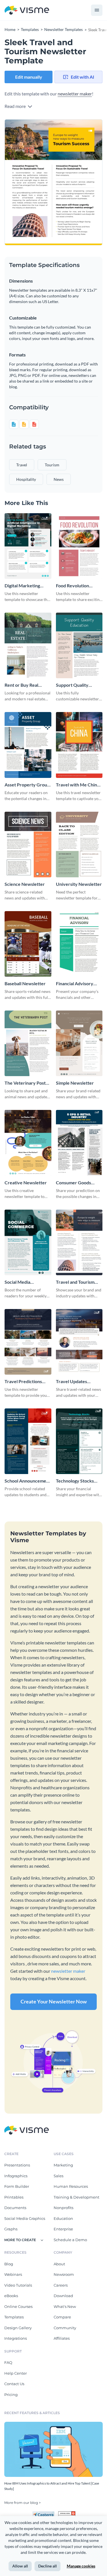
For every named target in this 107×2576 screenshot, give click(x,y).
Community (65, 2328)
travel (22, 465)
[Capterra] (45, 2514)
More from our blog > (23, 2503)
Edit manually (29, 77)
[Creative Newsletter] (28, 1143)
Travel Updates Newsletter (71, 1382)
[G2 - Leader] (67, 2514)
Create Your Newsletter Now (54, 2001)
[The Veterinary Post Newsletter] (28, 1043)
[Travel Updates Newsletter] (79, 1342)
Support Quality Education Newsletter (78, 685)
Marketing (63, 2165)
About (59, 2264)
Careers (61, 2285)
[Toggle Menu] (97, 10)
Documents (15, 2208)
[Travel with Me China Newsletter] (79, 745)
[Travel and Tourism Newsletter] (79, 1242)
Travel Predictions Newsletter (23, 1382)
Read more (16, 106)
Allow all (20, 2566)
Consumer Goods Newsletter (73, 1183)
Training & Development (76, 2197)
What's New (65, 2306)
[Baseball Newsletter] (28, 944)
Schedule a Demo (70, 2240)
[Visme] (27, 10)
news (59, 479)
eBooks (11, 2296)
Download (63, 2296)
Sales (58, 2176)
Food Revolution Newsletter (72, 586)
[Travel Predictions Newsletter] (28, 1342)
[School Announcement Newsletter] (28, 1441)
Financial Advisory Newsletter (75, 984)
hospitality (26, 479)
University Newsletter (79, 884)
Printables (14, 2197)
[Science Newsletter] (28, 845)
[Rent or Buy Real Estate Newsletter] (28, 645)
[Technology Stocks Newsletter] (79, 1441)
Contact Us (14, 2384)
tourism (52, 465)
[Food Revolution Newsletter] (79, 546)
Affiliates (62, 2338)
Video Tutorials (18, 2285)
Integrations (16, 2338)
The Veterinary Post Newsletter (25, 1083)
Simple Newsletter (75, 1083)
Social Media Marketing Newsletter (27, 1282)
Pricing (11, 2395)
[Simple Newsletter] (79, 1043)
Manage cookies (81, 2566)
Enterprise (63, 2229)
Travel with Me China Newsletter (78, 785)
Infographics (16, 2176)
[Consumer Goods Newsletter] (79, 1143)
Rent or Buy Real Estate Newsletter (23, 685)
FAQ (8, 2362)
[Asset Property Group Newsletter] (28, 745)
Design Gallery (18, 2328)
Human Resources (71, 2186)
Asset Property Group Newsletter (27, 785)
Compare (62, 2317)
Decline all (48, 2566)
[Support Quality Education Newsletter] (79, 645)
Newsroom (64, 2274)
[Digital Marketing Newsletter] (28, 546)
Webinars (13, 2274)
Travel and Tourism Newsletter (75, 1282)
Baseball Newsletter (25, 983)
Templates (14, 2317)
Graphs (11, 2229)
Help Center (16, 2373)
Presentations (17, 2165)
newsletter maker (75, 94)
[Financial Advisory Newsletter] (79, 944)
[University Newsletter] (79, 845)
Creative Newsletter (26, 1182)
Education (63, 2218)
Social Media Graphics (25, 2218)
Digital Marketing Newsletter (22, 586)
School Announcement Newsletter (28, 1481)
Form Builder (17, 2186)
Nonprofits (63, 2208)
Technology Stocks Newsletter (75, 1481)
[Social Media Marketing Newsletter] (28, 1242)
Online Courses (18, 2306)
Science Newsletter (25, 884)
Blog (9, 2264)
